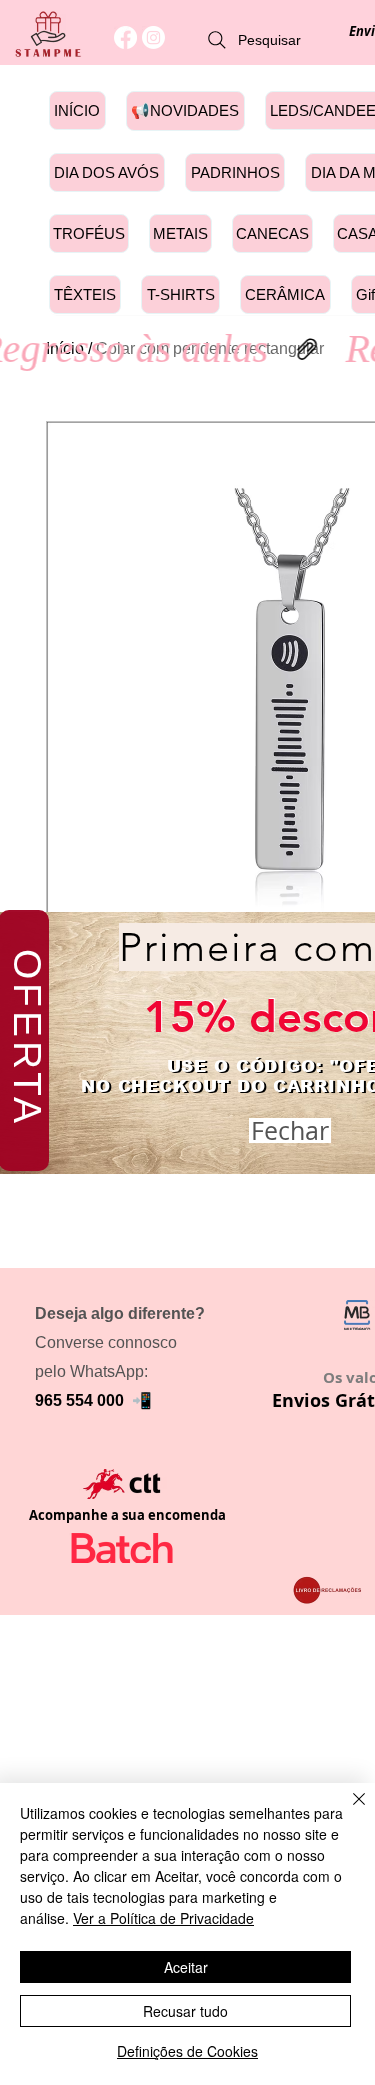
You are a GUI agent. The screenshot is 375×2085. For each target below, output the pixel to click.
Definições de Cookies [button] (187, 2051)
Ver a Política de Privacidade (163, 1918)
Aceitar (186, 1967)
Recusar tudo (185, 2011)
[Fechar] (347, 1811)
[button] (290, 1130)
